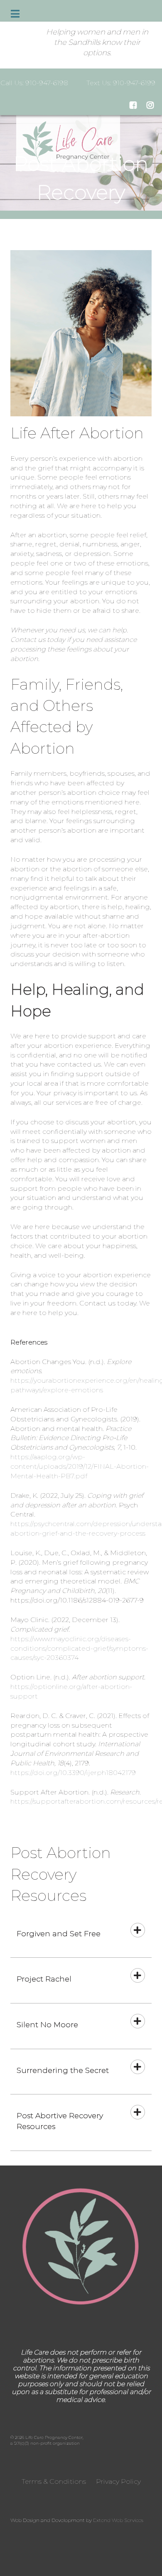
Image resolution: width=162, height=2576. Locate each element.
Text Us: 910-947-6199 (121, 83)
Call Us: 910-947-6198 (34, 83)
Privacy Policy (118, 2481)
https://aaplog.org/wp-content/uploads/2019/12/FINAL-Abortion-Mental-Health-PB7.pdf (80, 1466)
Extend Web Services (118, 2520)
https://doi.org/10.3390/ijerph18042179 (73, 1773)
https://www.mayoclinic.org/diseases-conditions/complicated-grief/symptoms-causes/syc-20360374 (79, 1648)
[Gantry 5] (81, 2247)
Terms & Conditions (54, 2481)
